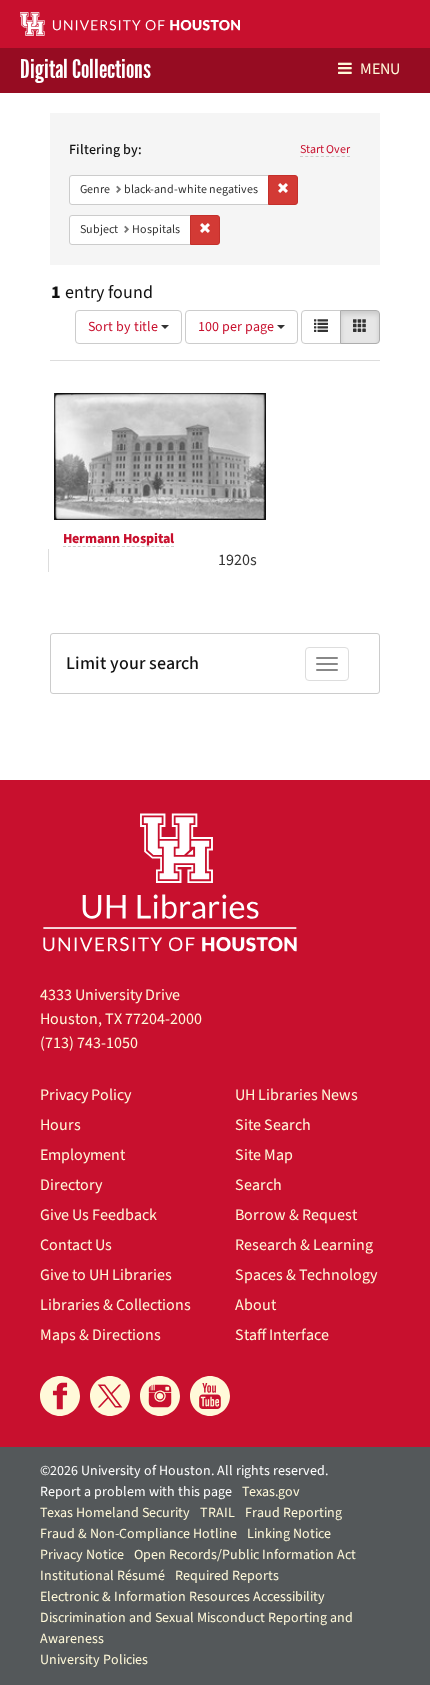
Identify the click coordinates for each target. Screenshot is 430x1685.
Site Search (273, 1125)
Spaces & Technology (306, 1275)
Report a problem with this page (136, 1492)
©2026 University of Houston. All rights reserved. (184, 1471)
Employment (82, 1155)
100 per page (237, 327)
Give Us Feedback (98, 1215)
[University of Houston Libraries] (170, 881)
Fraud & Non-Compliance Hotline (138, 1534)
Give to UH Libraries (106, 1275)
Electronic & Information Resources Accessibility (182, 1597)
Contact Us (76, 1245)
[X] (110, 1396)
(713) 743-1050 (89, 1043)
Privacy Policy (85, 1095)
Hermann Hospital (118, 539)
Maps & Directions (100, 1335)
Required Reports (227, 1576)
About (255, 1305)
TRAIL (217, 1513)
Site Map (264, 1155)
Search (258, 1185)
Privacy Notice (82, 1555)
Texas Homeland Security (115, 1513)
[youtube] (210, 1396)
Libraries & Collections (115, 1305)
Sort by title (124, 327)
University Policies (94, 1660)
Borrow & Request (296, 1215)
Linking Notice (289, 1534)
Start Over (325, 149)
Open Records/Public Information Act (245, 1555)
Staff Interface (282, 1335)
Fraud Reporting (293, 1513)
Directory (71, 1185)
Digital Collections (85, 70)
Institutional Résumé (102, 1576)
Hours (60, 1125)
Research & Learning (304, 1245)
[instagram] (160, 1396)
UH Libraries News (296, 1095)
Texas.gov (271, 1492)
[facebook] (60, 1396)
